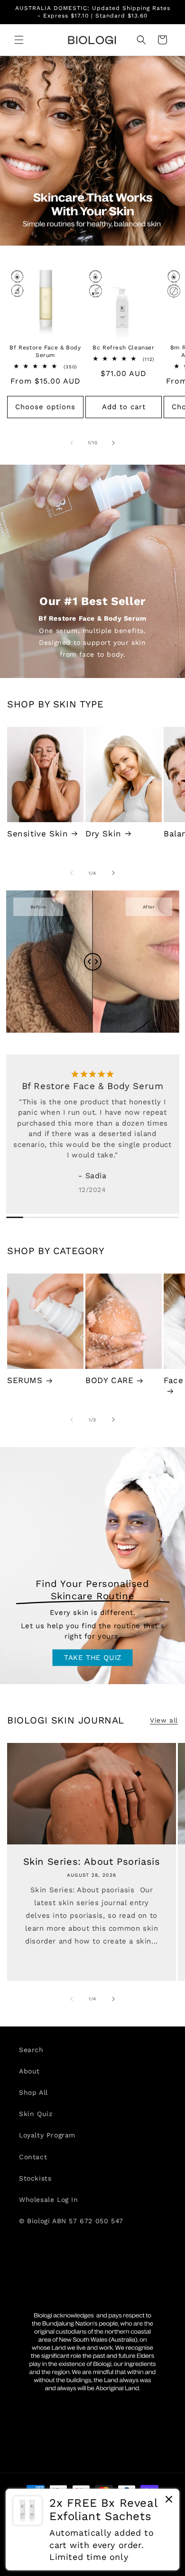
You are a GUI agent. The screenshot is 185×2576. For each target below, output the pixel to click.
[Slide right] (113, 443)
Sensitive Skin (37, 834)
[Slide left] (72, 443)
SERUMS (25, 1380)
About (29, 2071)
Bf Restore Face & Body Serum (45, 351)
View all (164, 1720)
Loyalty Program (47, 2135)
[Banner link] (92, 151)
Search (31, 2050)
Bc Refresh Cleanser (123, 348)
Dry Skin (103, 834)
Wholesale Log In (49, 2200)
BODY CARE (109, 1380)
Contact (33, 2157)
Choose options (45, 407)
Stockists (35, 2178)
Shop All (33, 2092)
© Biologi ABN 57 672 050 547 (71, 2221)
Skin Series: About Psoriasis (92, 1862)
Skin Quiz (36, 2114)
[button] (19, 40)
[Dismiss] (169, 2502)
